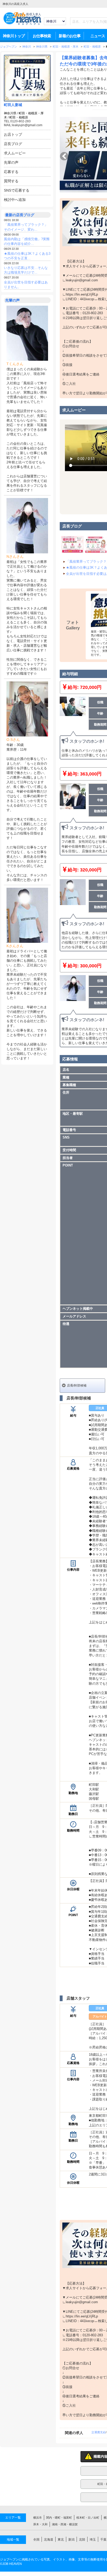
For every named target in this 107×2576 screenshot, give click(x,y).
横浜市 (38, 2518)
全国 (36, 2540)
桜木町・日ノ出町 (88, 2518)
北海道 (49, 2540)
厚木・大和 (40, 2524)
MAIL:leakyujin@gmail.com (23, 125)
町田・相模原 (19, 117)
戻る (64, 156)
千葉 (103, 2540)
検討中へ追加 (15, 200)
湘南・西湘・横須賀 (65, 2524)
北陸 (82, 2540)
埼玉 (93, 2540)
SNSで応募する (17, 190)
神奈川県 (10, 113)
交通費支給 (99, 2432)
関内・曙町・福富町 (59, 2518)
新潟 (71, 2540)
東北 (61, 2540)
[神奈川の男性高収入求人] (22, 24)
